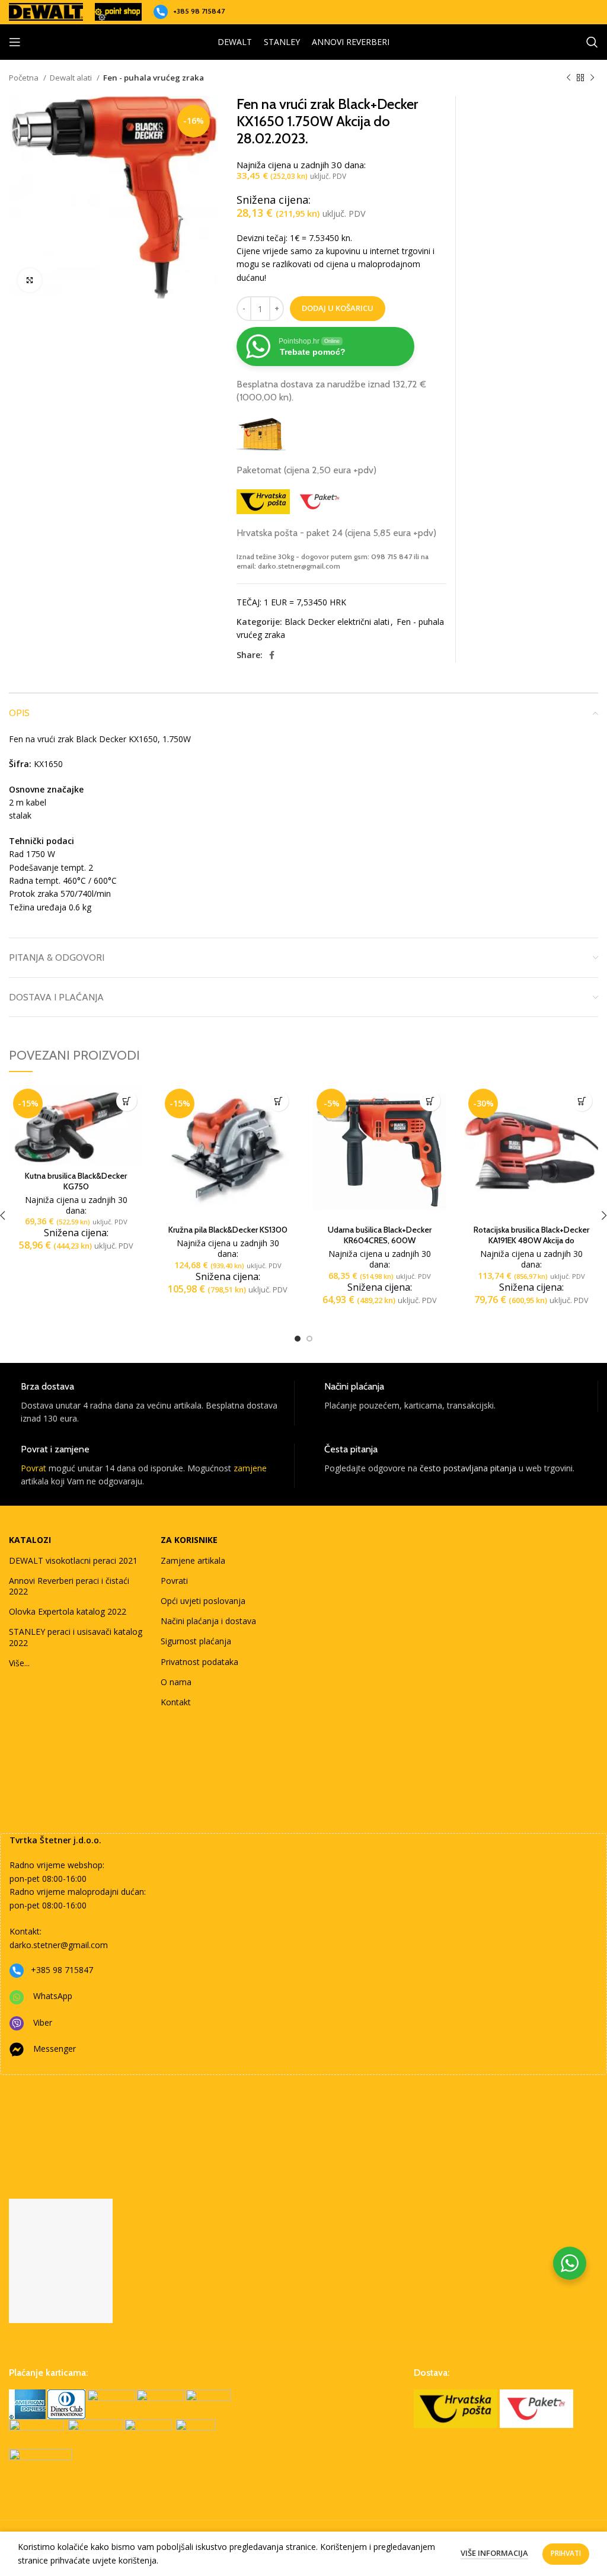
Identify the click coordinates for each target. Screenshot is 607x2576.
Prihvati (566, 2553)
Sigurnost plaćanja (196, 1641)
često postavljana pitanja (468, 1468)
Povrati (174, 1581)
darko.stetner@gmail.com (59, 1945)
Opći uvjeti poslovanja (203, 1601)
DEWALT (235, 42)
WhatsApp (53, 1996)
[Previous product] (568, 78)
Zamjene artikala (193, 1560)
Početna (25, 78)
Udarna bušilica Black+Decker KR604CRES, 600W (380, 1235)
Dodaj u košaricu (338, 308)
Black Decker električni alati (337, 622)
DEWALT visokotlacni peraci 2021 (73, 1560)
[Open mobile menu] (15, 42)
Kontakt (176, 1702)
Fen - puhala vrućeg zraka (154, 78)
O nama (176, 1682)
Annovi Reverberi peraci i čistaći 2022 (69, 1586)
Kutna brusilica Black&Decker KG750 (76, 1181)
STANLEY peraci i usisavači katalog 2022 (76, 1637)
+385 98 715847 (199, 11)
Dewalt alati (72, 78)
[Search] (592, 42)
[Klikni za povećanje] (30, 280)
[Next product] (592, 78)
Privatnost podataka (199, 1662)
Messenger (55, 2049)
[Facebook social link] (272, 655)
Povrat (33, 1468)
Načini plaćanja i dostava (208, 1621)
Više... (19, 1663)
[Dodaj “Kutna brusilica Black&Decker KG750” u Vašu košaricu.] (127, 1101)
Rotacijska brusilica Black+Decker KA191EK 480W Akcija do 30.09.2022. (531, 1240)
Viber (43, 2022)
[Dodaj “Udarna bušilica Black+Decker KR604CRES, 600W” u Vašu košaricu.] (430, 1101)
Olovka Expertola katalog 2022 (68, 1611)
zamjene (250, 1468)
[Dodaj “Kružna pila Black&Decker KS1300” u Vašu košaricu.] (278, 1101)
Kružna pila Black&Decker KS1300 (228, 1230)
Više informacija (494, 2553)
